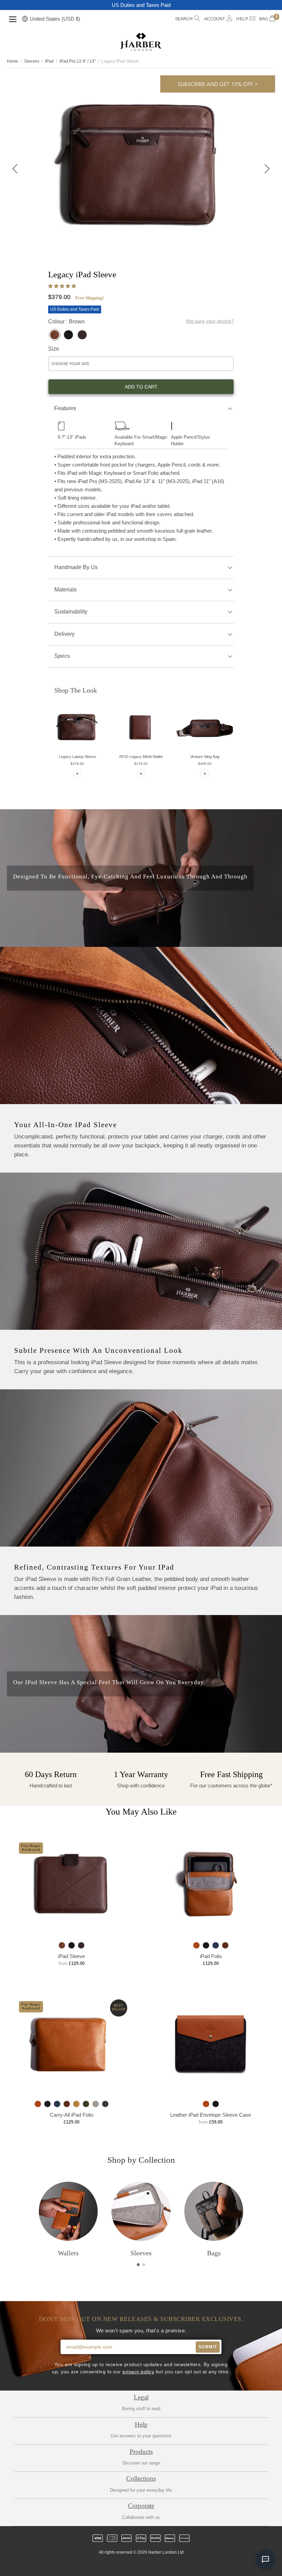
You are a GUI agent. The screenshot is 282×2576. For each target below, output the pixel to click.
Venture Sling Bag (205, 757)
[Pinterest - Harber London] (147, 2565)
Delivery (64, 634)
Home (13, 61)
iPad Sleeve (72, 1956)
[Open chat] (265, 2559)
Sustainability (71, 612)
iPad (49, 61)
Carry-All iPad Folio (72, 2115)
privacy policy (138, 2372)
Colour (66, 322)
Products (141, 2452)
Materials (66, 590)
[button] (63, 286)
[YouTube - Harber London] (170, 2565)
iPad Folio (211, 1956)
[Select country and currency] (25, 19)
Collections (141, 2478)
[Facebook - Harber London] (123, 2565)
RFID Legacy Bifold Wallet (141, 757)
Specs (62, 656)
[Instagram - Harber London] (135, 2565)
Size (54, 349)
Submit (208, 2347)
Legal (141, 2397)
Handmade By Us (76, 567)
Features (65, 408)
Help (141, 2424)
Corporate (141, 2506)
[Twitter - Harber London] (112, 2565)
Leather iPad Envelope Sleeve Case (211, 2115)
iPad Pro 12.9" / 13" (78, 61)
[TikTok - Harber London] (159, 2565)
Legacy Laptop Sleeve (77, 757)
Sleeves (32, 61)
